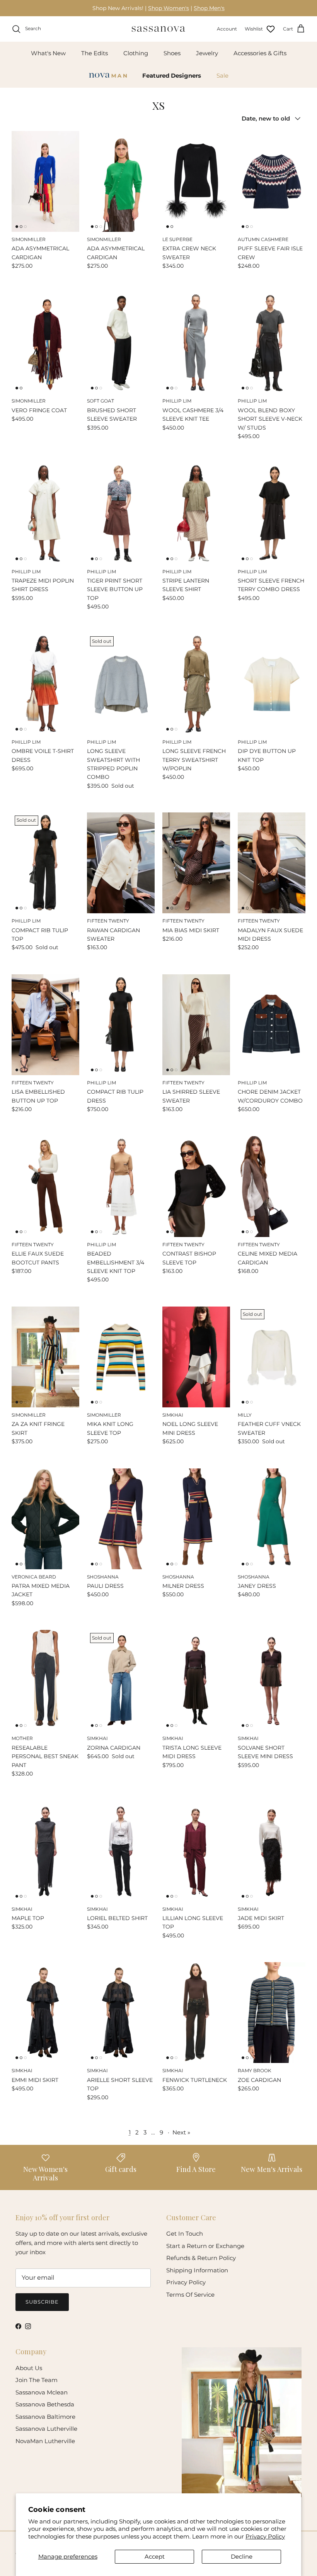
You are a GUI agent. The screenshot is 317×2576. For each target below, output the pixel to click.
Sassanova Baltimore (45, 2417)
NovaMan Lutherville (45, 2441)
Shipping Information (197, 2270)
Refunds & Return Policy (201, 2258)
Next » (181, 2132)
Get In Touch (185, 2234)
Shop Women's (169, 8)
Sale (222, 76)
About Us (29, 2368)
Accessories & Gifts (260, 53)
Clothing (136, 53)
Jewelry (207, 53)
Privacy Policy (265, 2536)
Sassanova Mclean (42, 2392)
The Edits (95, 53)
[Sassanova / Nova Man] (158, 29)
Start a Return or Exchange (205, 2246)
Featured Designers (172, 76)
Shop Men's (209, 8)
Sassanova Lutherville (46, 2429)
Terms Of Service (190, 2295)
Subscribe (42, 2302)
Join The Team (37, 2380)
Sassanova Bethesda (45, 2404)
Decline (242, 2556)
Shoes (172, 53)
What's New (48, 53)
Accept (155, 2556)
